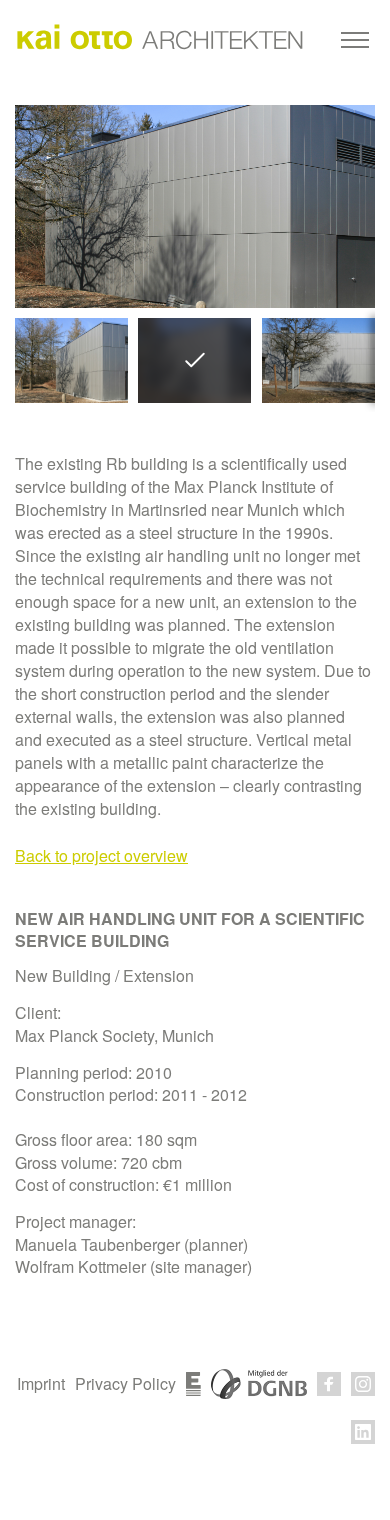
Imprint (41, 1383)
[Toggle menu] (355, 40)
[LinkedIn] (363, 1432)
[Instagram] (363, 1384)
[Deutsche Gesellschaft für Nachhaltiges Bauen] (259, 1384)
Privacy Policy (125, 1383)
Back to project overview (101, 855)
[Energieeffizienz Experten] (193, 1384)
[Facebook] (329, 1384)
